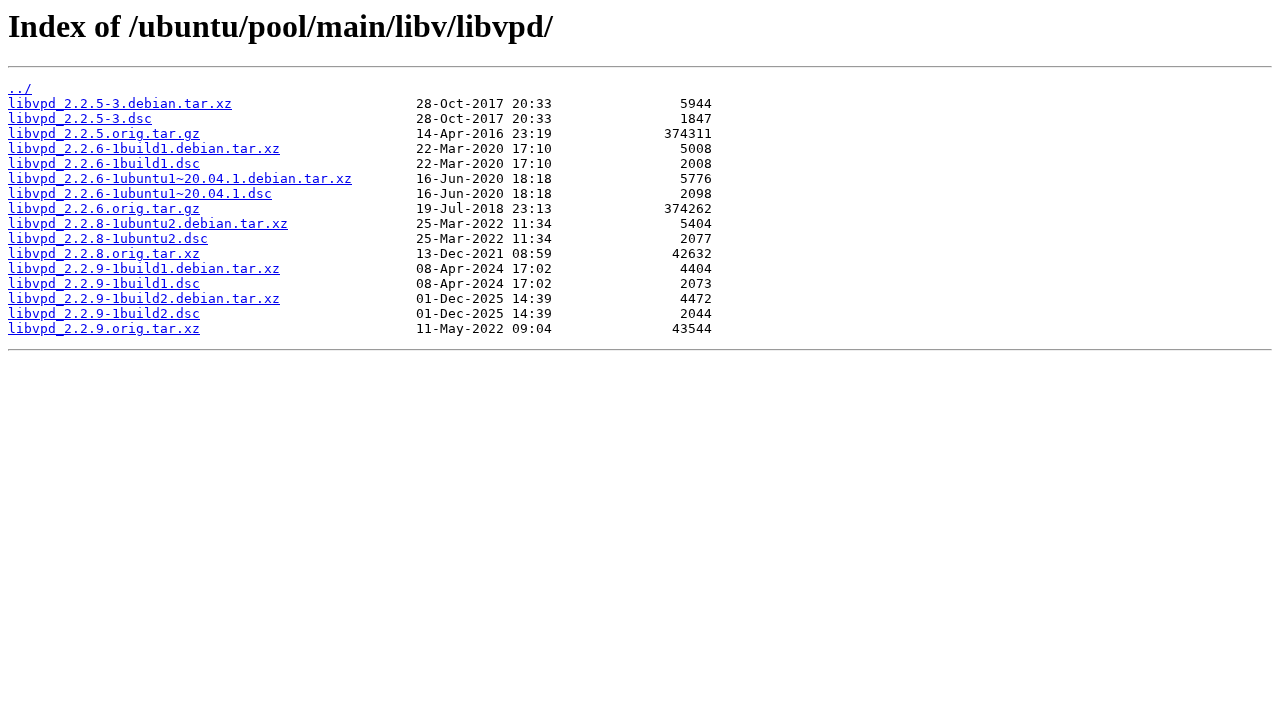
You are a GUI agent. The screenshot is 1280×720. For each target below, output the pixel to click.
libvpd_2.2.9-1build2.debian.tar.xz (144, 298)
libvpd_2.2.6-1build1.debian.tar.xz (144, 148)
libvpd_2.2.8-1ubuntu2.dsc (108, 238)
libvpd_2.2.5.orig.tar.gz (104, 133)
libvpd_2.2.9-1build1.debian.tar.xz (144, 268)
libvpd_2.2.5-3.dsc (80, 118)
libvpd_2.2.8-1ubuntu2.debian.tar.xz (148, 223)
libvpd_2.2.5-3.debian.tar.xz (120, 103)
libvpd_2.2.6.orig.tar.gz (104, 208)
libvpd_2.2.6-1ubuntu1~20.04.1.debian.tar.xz (180, 178)
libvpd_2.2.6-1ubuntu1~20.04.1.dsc (140, 193)
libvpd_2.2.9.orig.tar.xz (104, 328)
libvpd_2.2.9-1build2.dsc (104, 313)
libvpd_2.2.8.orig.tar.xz (104, 253)
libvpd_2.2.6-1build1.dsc (104, 163)
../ (20, 88)
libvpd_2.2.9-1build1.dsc (104, 283)
